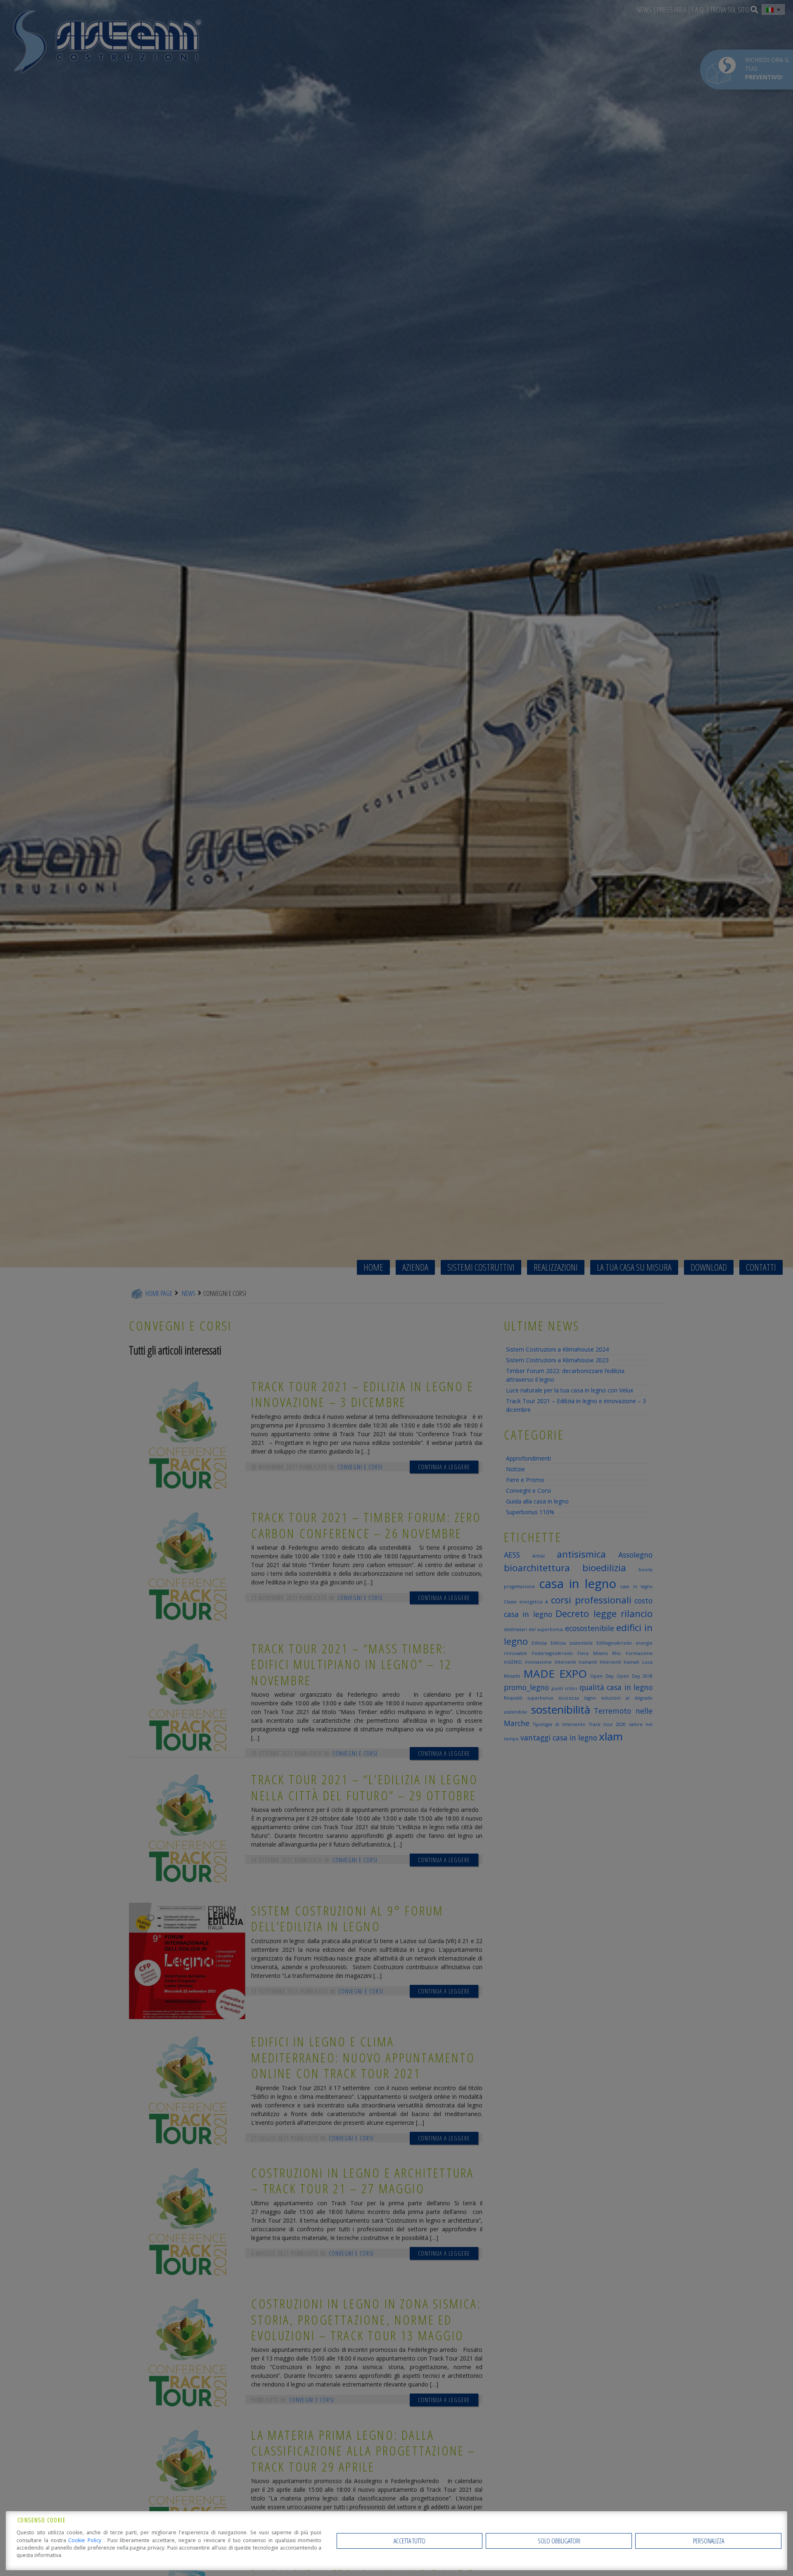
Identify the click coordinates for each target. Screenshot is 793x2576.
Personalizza (709, 2541)
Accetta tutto (410, 2541)
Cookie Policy (86, 2540)
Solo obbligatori (559, 2541)
